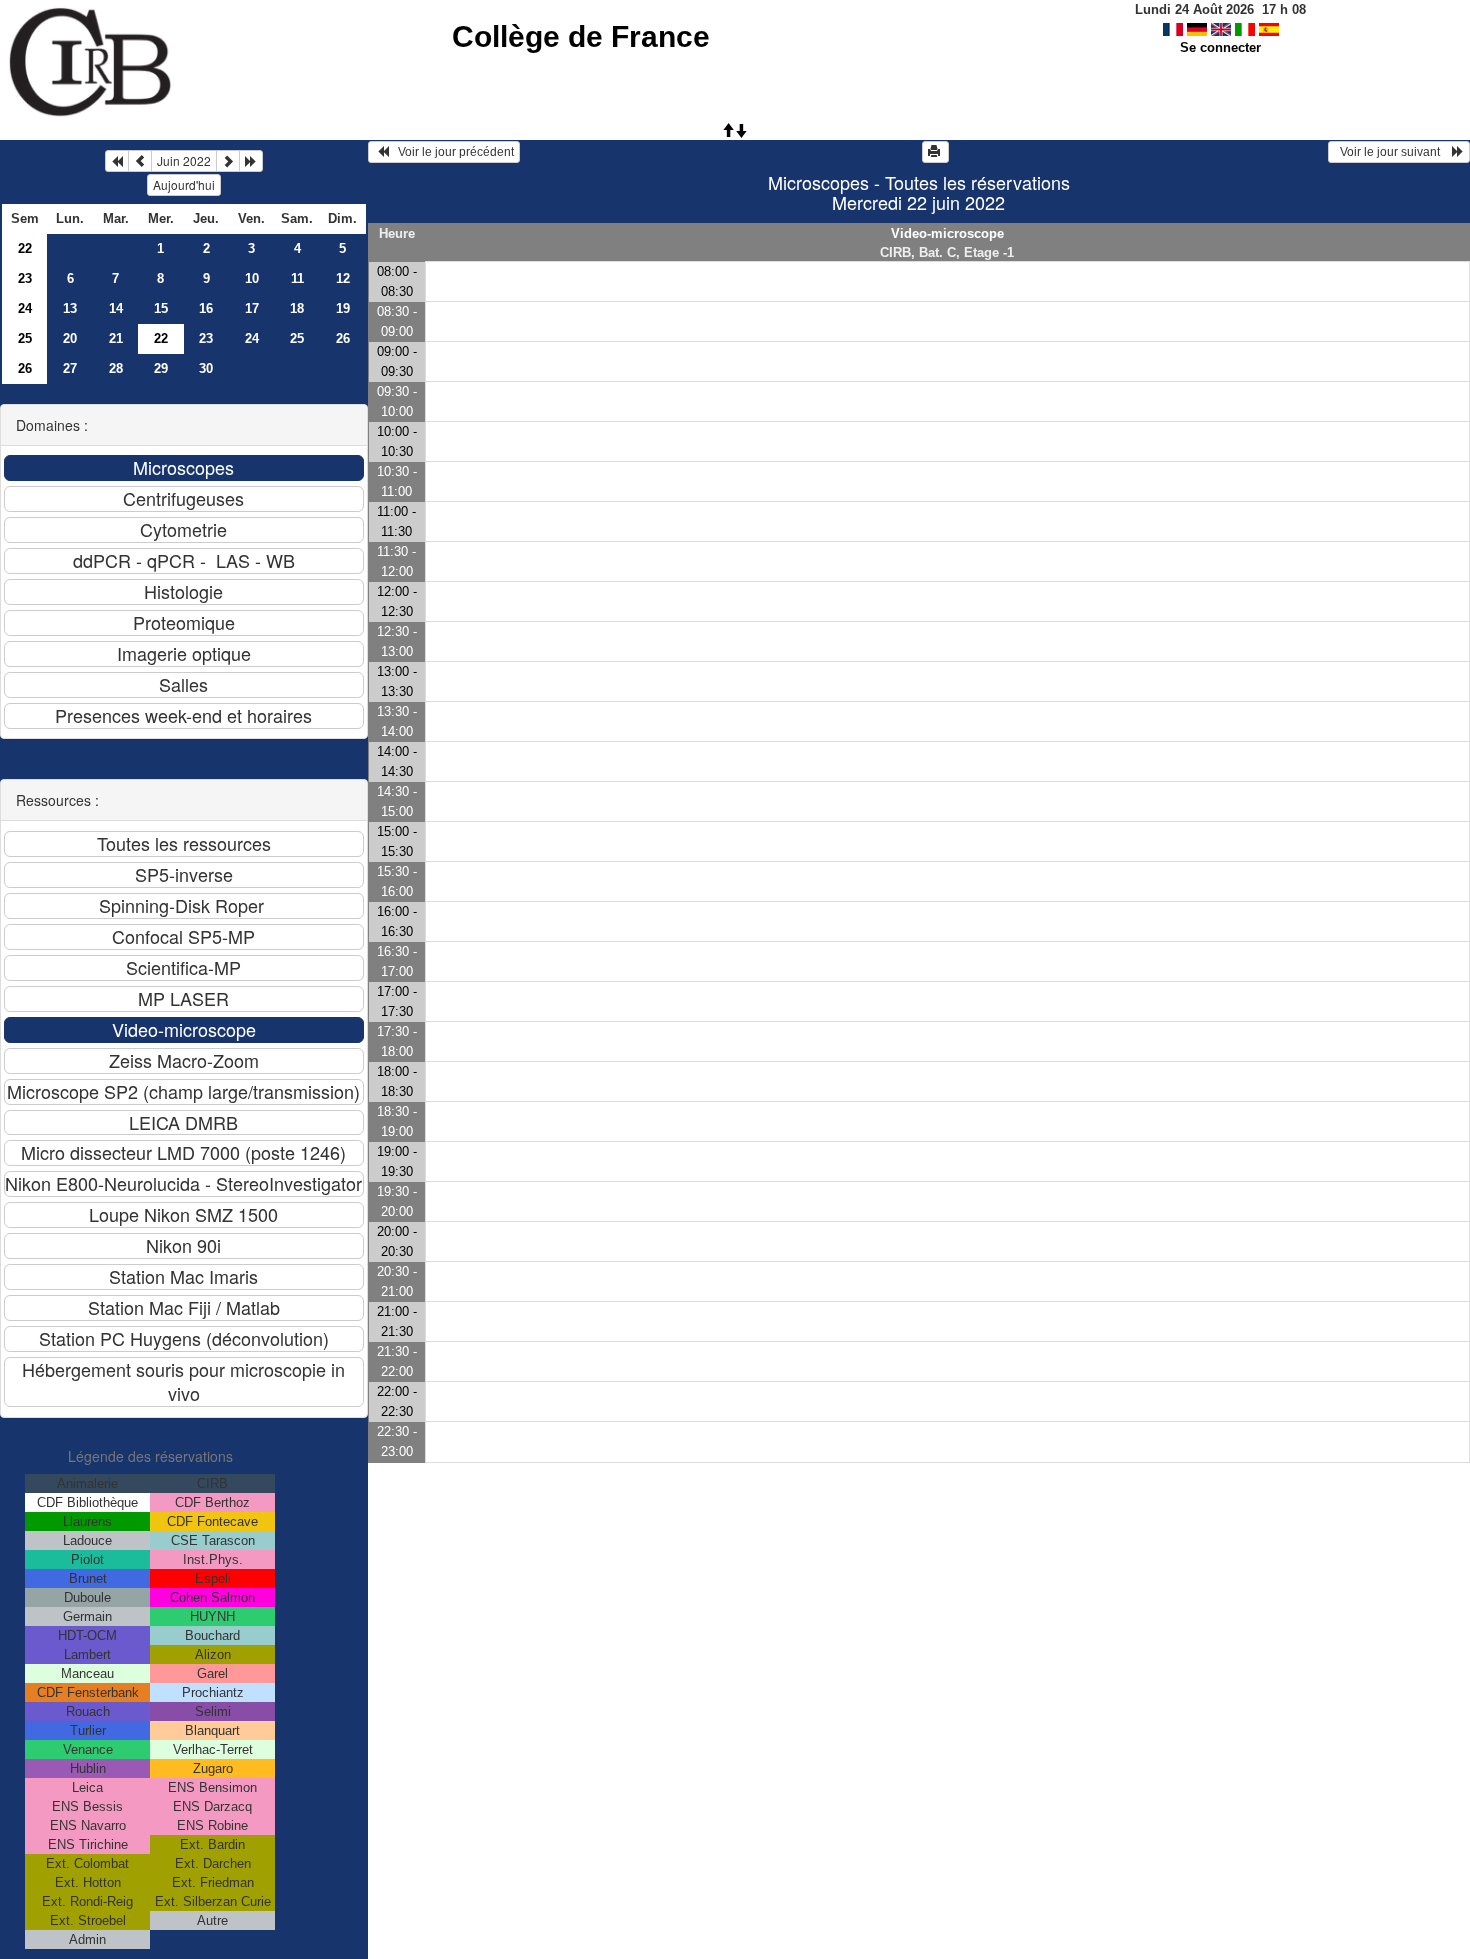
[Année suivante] (251, 161)
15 (161, 308)
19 (343, 308)
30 (206, 368)
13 (70, 308)
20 (70, 338)
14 (116, 308)
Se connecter (1220, 47)
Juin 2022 (184, 160)
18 (297, 308)
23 (25, 278)
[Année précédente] (117, 161)
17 (252, 308)
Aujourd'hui (184, 184)
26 (343, 338)
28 (116, 368)
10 (252, 278)
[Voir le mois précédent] (140, 161)
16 (206, 308)
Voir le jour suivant (1393, 152)
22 (25, 248)
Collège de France (581, 36)
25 (25, 338)
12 (343, 278)
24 (25, 308)
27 (70, 368)
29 (161, 368)
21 (116, 338)
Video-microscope (947, 233)
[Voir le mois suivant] (228, 161)
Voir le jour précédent (451, 152)
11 (297, 278)
